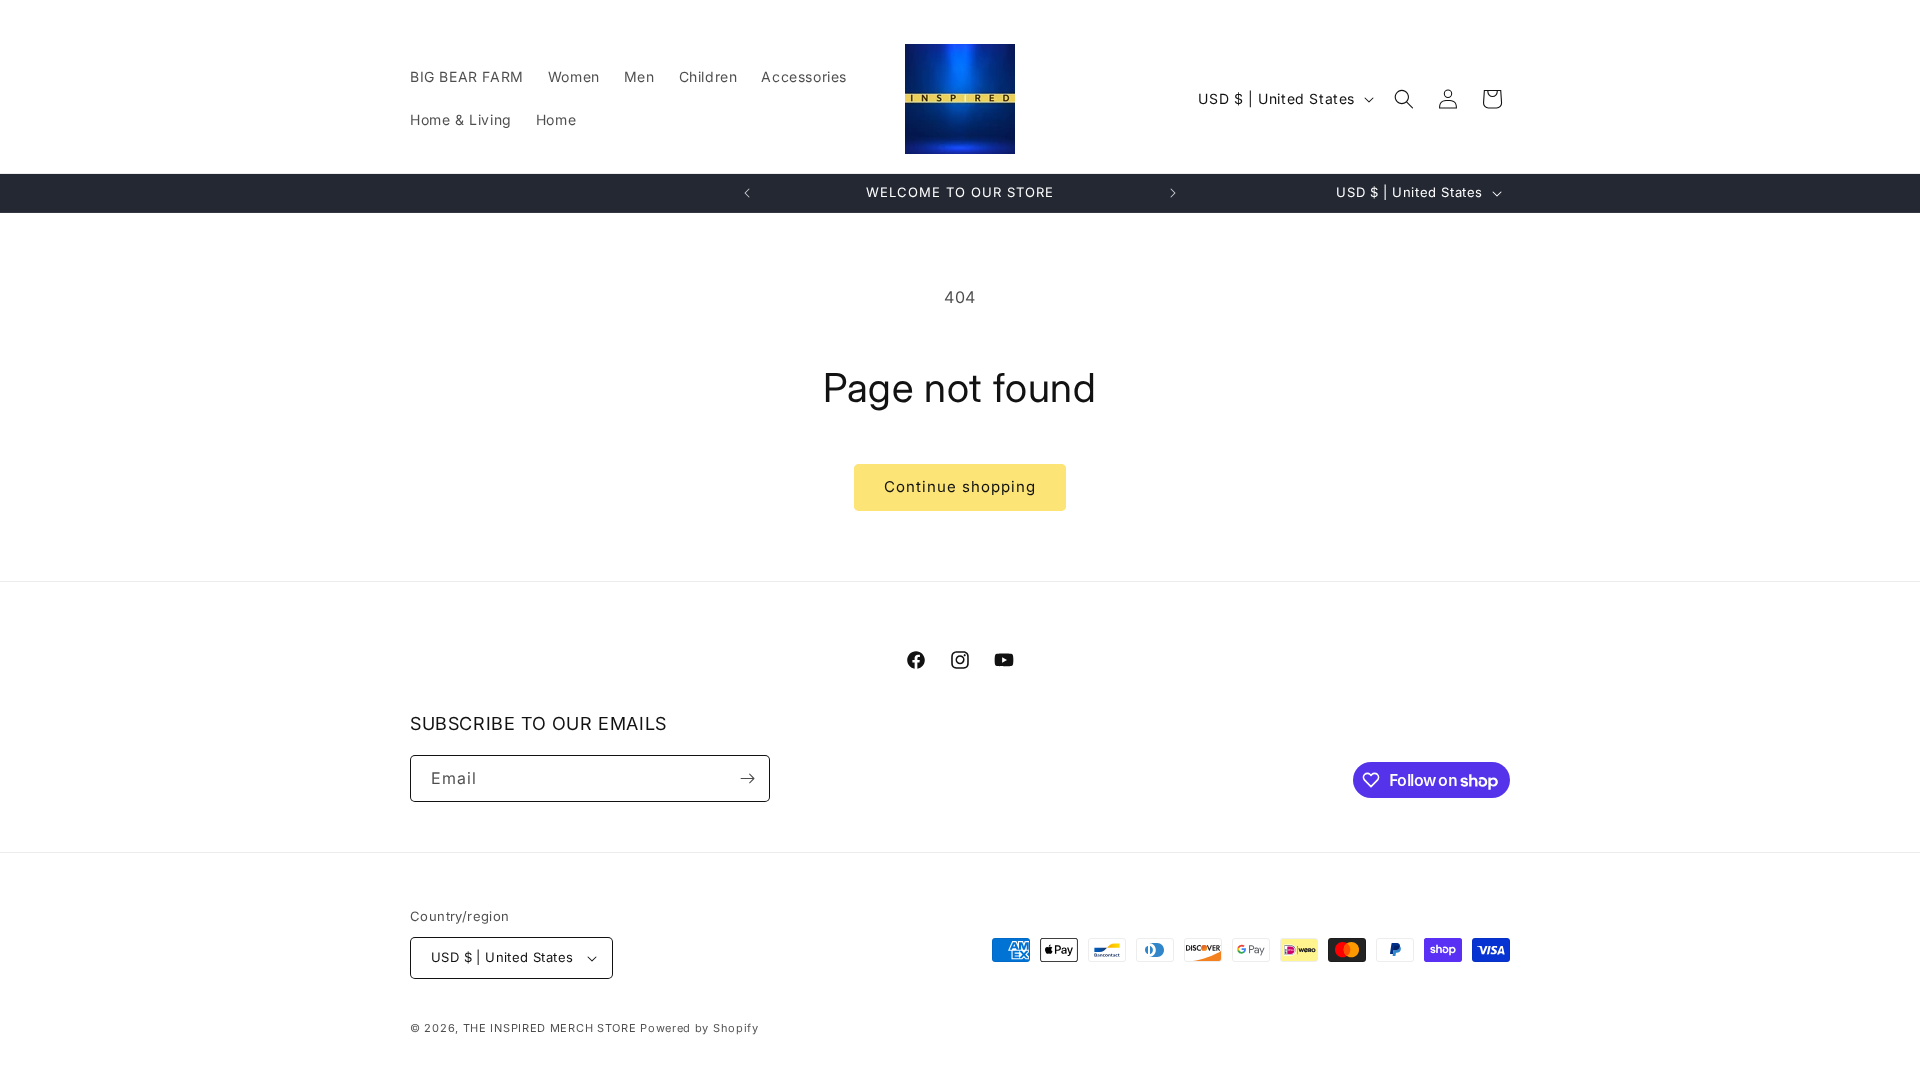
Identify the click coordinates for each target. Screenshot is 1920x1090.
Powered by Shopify (699, 1028)
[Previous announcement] (747, 193)
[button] (1404, 99)
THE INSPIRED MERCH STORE (550, 1028)
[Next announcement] (1173, 193)
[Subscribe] (747, 778)
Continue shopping (960, 486)
